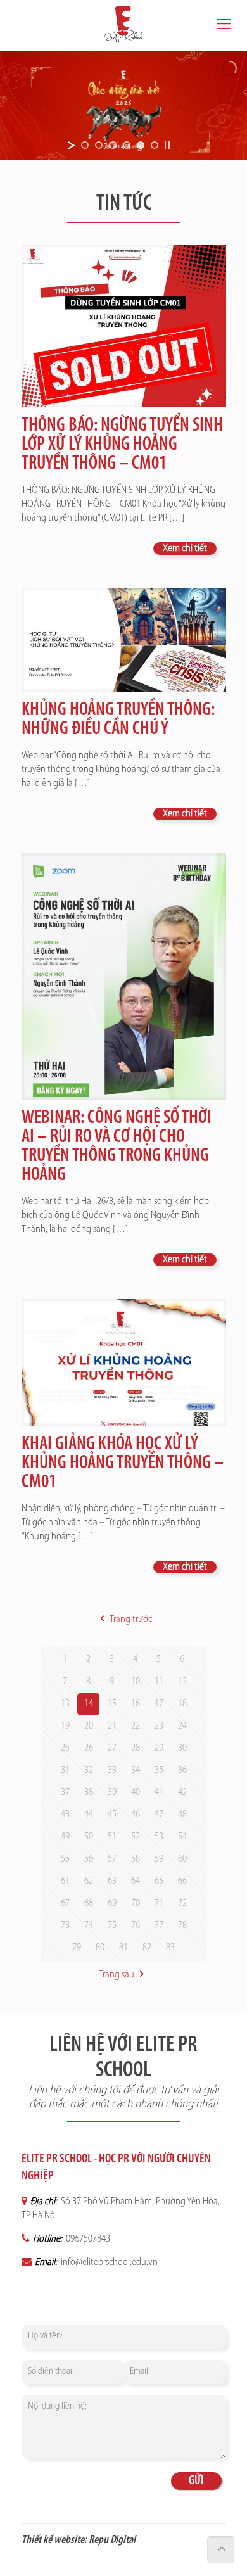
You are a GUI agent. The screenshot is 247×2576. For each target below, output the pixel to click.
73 (65, 1926)
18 (182, 1704)
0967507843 (87, 2239)
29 (159, 1748)
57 (112, 1859)
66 (182, 1881)
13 (65, 1704)
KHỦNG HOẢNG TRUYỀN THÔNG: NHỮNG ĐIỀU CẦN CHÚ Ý (118, 720)
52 (136, 1837)
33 (112, 1770)
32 (89, 1770)
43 (65, 1815)
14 (89, 1704)
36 (182, 1770)
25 (65, 1748)
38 (89, 1792)
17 (159, 1704)
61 (65, 1881)
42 (182, 1792)
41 (159, 1792)
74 (89, 1926)
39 (112, 1792)
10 (136, 1682)
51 (112, 1837)
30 (182, 1748)
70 (136, 1903)
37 (65, 1792)
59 (159, 1859)
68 (89, 1903)
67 (65, 1903)
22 (136, 1726)
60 (182, 1859)
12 (182, 1682)
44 (89, 1815)
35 (159, 1770)
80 (100, 1948)
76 (136, 1926)
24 (182, 1726)
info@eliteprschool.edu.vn (108, 2262)
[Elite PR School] (123, 25)
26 (89, 1748)
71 (159, 1903)
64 (136, 1881)
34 (136, 1770)
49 (65, 1837)
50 (89, 1837)
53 (159, 1837)
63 (112, 1881)
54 (182, 1837)
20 (89, 1726)
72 (182, 1903)
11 (159, 1682)
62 (89, 1881)
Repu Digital (112, 2541)
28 (136, 1748)
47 (159, 1815)
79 (77, 1948)
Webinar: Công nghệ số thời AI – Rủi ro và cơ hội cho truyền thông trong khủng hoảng (117, 1147)
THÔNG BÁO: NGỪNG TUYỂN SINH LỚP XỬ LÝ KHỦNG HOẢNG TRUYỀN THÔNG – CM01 (122, 445)
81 (123, 1948)
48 (182, 1815)
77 (159, 1926)
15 (112, 1704)
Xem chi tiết (185, 549)
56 (89, 1859)
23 (159, 1726)
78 (182, 1926)
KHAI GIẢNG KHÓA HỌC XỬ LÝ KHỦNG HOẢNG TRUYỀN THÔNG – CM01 (123, 1463)
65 (159, 1881)
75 (112, 1926)
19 (65, 1726)
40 (136, 1792)
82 (147, 1948)
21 (112, 1726)
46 (136, 1815)
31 (65, 1770)
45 (112, 1815)
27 (112, 1748)
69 (112, 1903)
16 (136, 1704)
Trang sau (117, 1975)
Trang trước (130, 1620)
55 (65, 1859)
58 (136, 1859)
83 (170, 1948)
